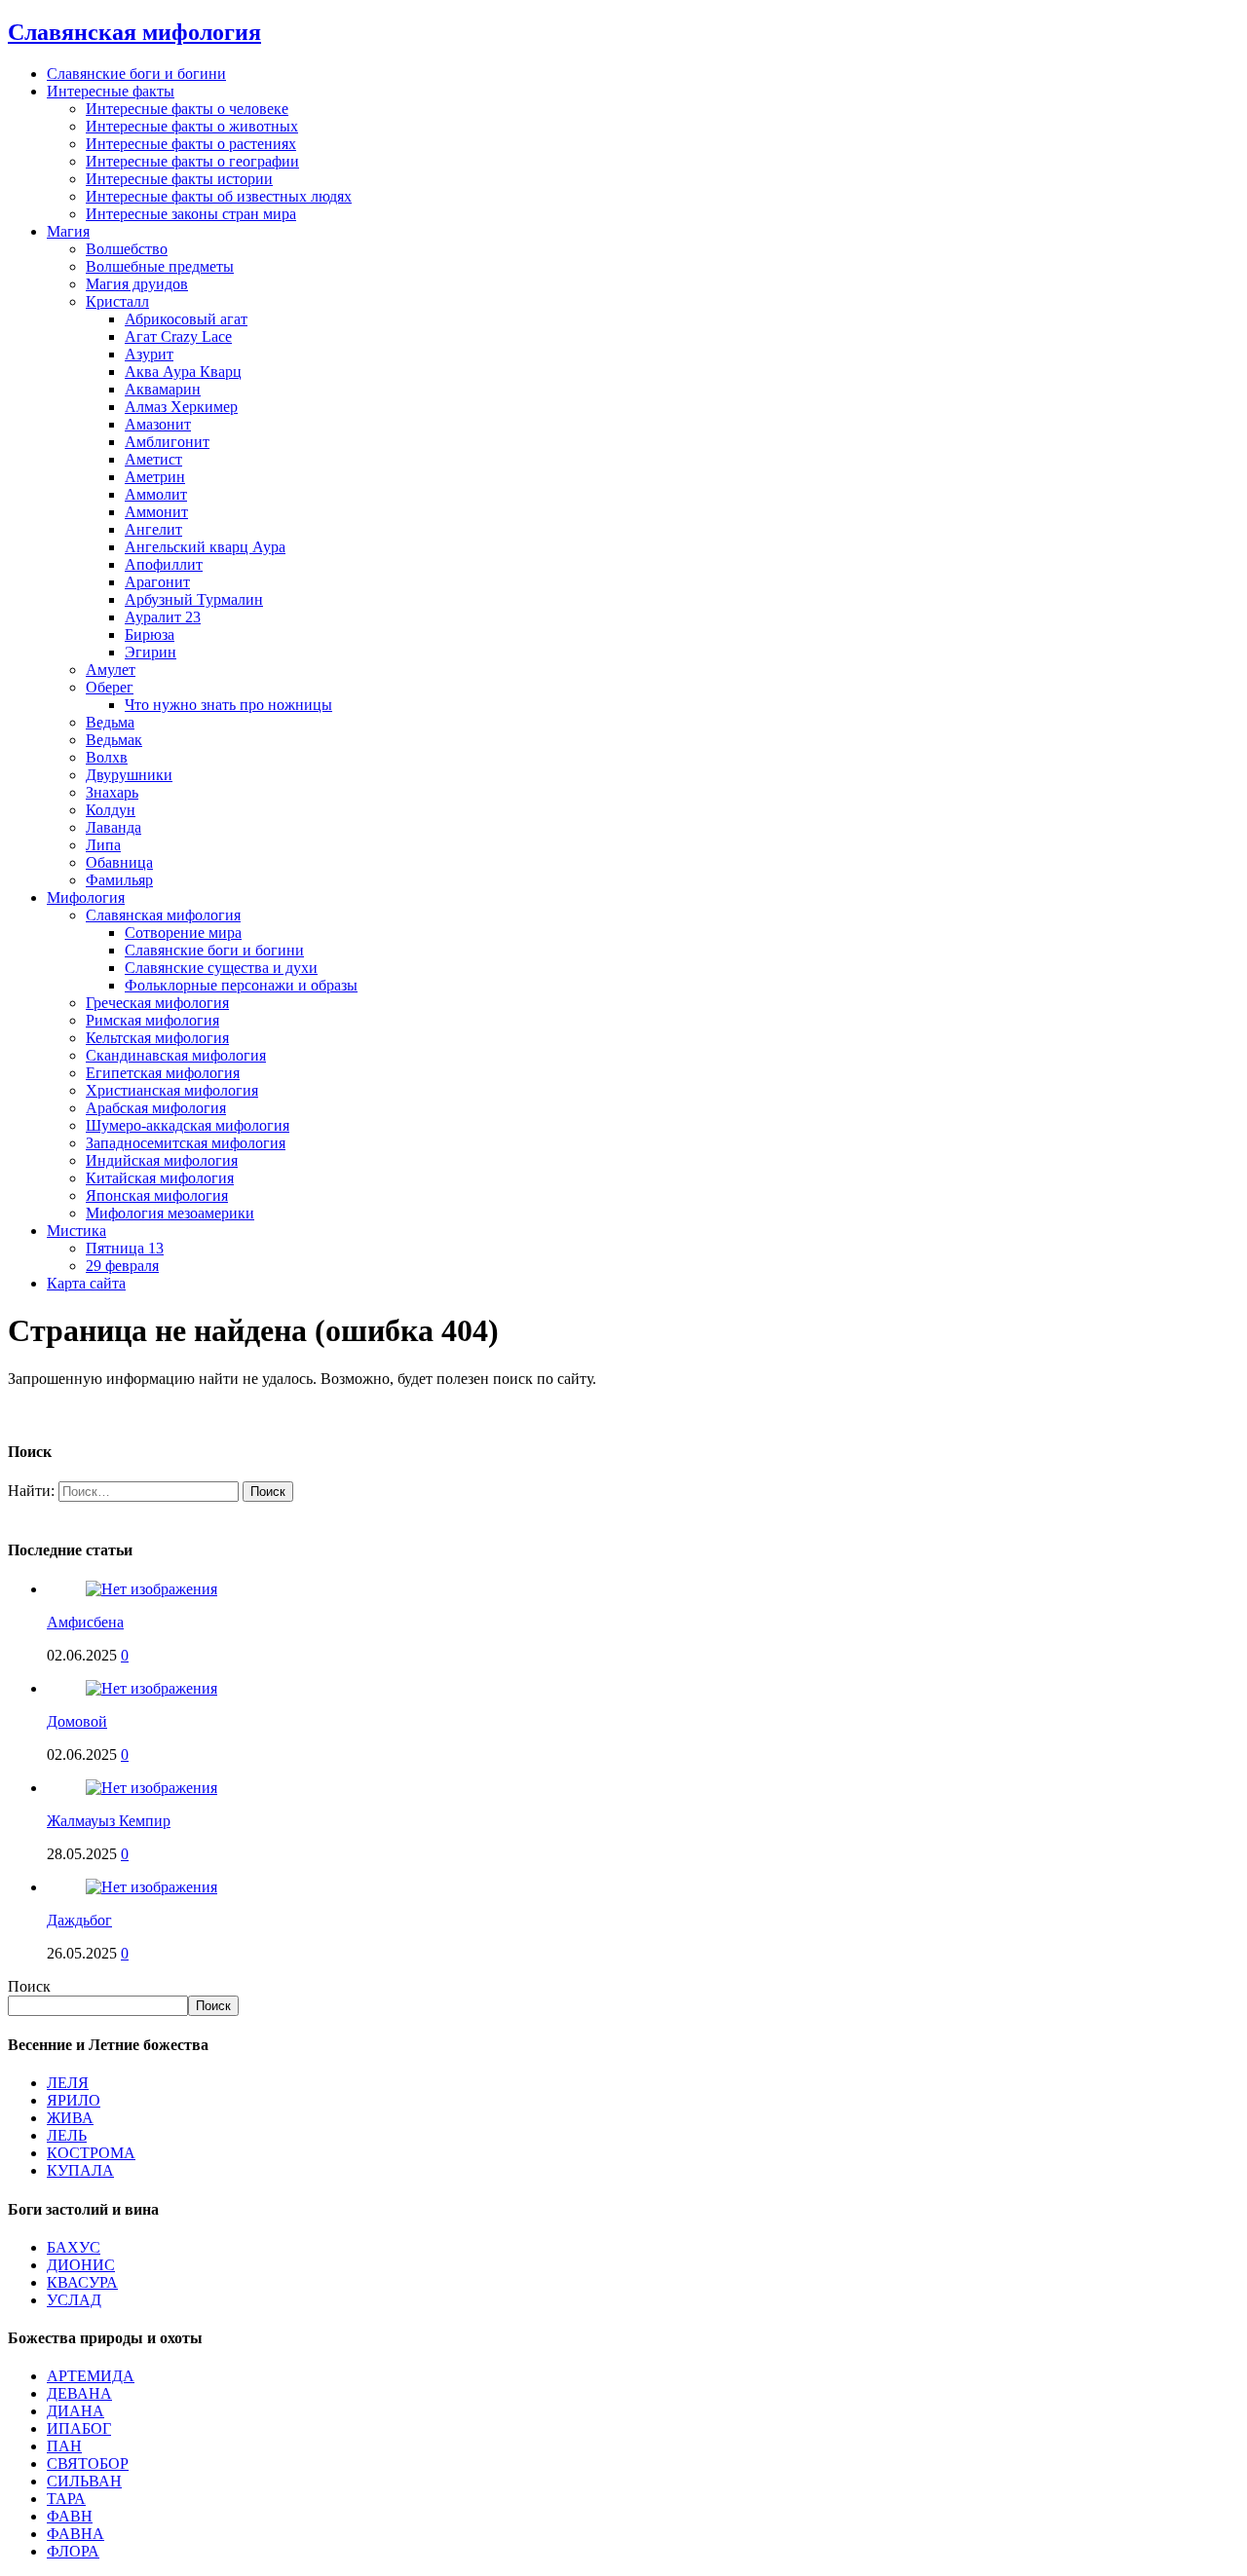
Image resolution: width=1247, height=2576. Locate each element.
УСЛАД (74, 2300)
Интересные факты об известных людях (219, 196)
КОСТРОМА (91, 2153)
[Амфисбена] (151, 1589)
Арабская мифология (156, 1108)
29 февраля (122, 1266)
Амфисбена (85, 1622)
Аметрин (155, 477)
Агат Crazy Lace (178, 336)
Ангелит (153, 529)
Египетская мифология (163, 1073)
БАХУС (74, 2247)
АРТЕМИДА (91, 2376)
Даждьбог (79, 1920)
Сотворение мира (183, 933)
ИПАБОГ (79, 2428)
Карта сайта (86, 1283)
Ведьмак (114, 740)
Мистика (76, 1231)
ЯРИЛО (74, 2100)
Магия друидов (137, 284)
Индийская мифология (162, 1160)
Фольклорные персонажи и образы (241, 985)
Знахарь (112, 792)
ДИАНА (76, 2411)
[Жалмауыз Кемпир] (151, 1788)
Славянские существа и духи (221, 968)
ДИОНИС (81, 2265)
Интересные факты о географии (192, 161)
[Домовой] (151, 1688)
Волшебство (127, 249)
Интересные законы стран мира (191, 214)
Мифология (86, 897)
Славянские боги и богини (136, 74)
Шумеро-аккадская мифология (188, 1125)
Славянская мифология (163, 915)
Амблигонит (167, 442)
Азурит (149, 354)
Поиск (29, 1986)
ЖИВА (70, 2118)
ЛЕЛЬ (67, 2135)
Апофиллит (164, 564)
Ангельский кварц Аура (205, 547)
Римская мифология (152, 1020)
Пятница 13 (125, 1248)
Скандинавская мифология (176, 1055)
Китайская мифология (160, 1178)
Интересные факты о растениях (191, 144)
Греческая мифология (157, 1003)
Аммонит (156, 512)
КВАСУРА (82, 2282)
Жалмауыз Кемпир (109, 1821)
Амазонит (158, 424)
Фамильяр (119, 880)
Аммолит (156, 494)
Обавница (119, 862)
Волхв (107, 757)
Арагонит (157, 582)
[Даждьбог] (151, 1887)
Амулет (111, 670)
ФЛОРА (73, 2551)
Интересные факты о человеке (187, 109)
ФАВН (70, 2516)
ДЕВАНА (79, 2393)
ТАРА (66, 2499)
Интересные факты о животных (192, 126)
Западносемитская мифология (186, 1143)
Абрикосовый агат (186, 319)
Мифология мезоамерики (170, 1213)
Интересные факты (111, 91)
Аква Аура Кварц (183, 372)
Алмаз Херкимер (181, 407)
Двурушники (129, 775)
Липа (103, 845)
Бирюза (150, 635)
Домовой (77, 1721)
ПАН (64, 2446)
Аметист (153, 459)
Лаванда (113, 827)
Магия (68, 231)
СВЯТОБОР (88, 2464)
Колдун (111, 810)
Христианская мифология (172, 1090)
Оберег (110, 687)
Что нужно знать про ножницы (228, 705)
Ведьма (110, 722)
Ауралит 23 (163, 617)
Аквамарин (163, 389)
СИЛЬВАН (84, 2481)
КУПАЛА (80, 2170)
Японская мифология (157, 1195)
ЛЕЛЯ (68, 2083)
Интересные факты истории (179, 179)
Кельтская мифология (157, 1038)
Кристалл (117, 301)
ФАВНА (76, 2534)
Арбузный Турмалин (194, 599)
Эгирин (151, 652)
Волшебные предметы (160, 266)
